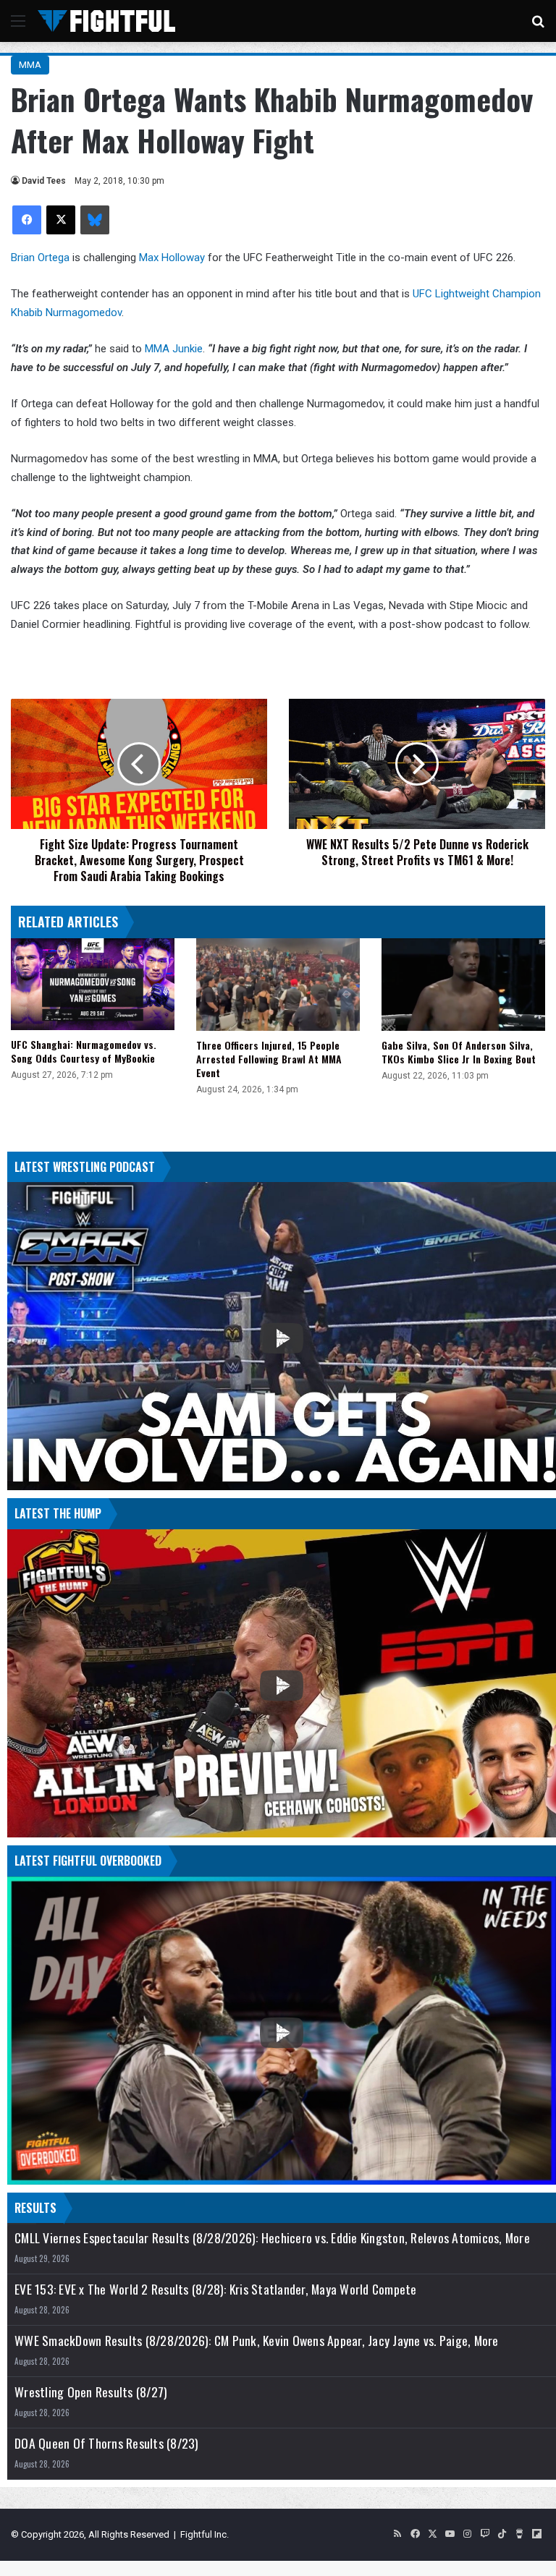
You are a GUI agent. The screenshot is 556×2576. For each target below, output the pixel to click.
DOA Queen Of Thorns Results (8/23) (107, 2443)
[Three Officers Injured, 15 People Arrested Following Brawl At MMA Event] (278, 984)
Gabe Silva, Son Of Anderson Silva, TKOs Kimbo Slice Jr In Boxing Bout (459, 1052)
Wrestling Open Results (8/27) (91, 2392)
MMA (30, 65)
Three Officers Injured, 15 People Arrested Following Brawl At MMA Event (269, 1059)
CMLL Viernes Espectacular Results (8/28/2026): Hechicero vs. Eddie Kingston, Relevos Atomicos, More (272, 2238)
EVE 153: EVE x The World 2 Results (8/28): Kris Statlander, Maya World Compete (216, 2289)
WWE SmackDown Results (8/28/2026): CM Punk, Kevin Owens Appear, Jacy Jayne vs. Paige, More (257, 2341)
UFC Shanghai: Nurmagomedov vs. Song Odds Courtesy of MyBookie (84, 1051)
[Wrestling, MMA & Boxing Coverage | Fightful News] (106, 21)
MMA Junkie (174, 349)
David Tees (44, 181)
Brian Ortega (40, 258)
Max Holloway (172, 258)
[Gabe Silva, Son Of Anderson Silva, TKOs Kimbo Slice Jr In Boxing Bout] (463, 984)
